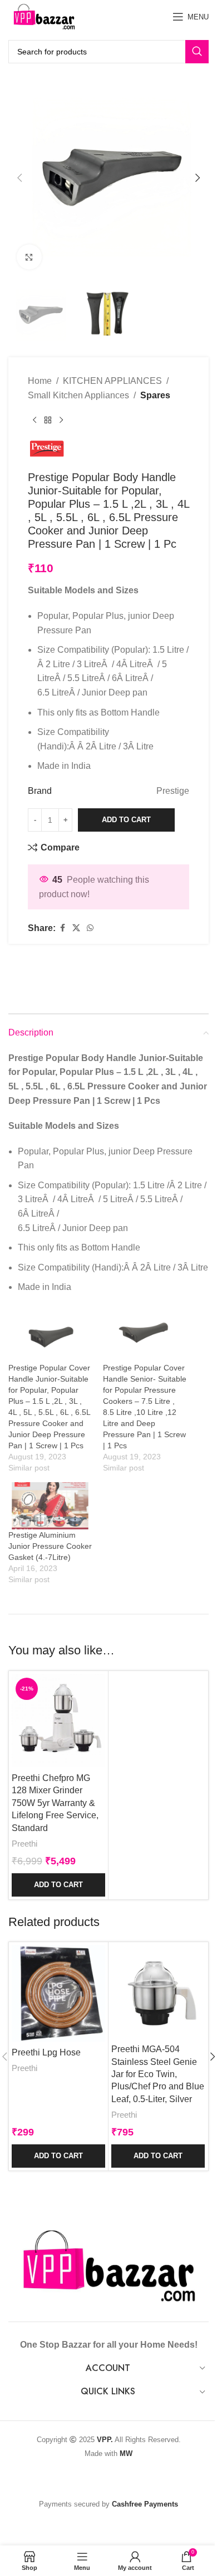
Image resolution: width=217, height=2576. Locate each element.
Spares (155, 395)
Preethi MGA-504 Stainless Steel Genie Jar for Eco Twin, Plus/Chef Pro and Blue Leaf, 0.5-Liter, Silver (158, 2074)
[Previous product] (34, 420)
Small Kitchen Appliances (78, 395)
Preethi (24, 1844)
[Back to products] (48, 420)
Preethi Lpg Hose (46, 2052)
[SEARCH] (197, 52)
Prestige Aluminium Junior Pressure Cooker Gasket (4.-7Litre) (50, 1546)
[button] (19, 178)
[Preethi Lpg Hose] (58, 1993)
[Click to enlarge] (29, 257)
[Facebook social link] (62, 928)
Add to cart (126, 820)
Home (40, 381)
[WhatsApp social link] (90, 928)
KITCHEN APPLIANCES (112, 381)
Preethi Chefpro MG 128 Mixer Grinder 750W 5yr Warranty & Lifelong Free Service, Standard (55, 1803)
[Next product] (61, 420)
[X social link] (76, 928)
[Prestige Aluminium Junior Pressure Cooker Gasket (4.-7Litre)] (50, 1506)
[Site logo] (44, 16)
